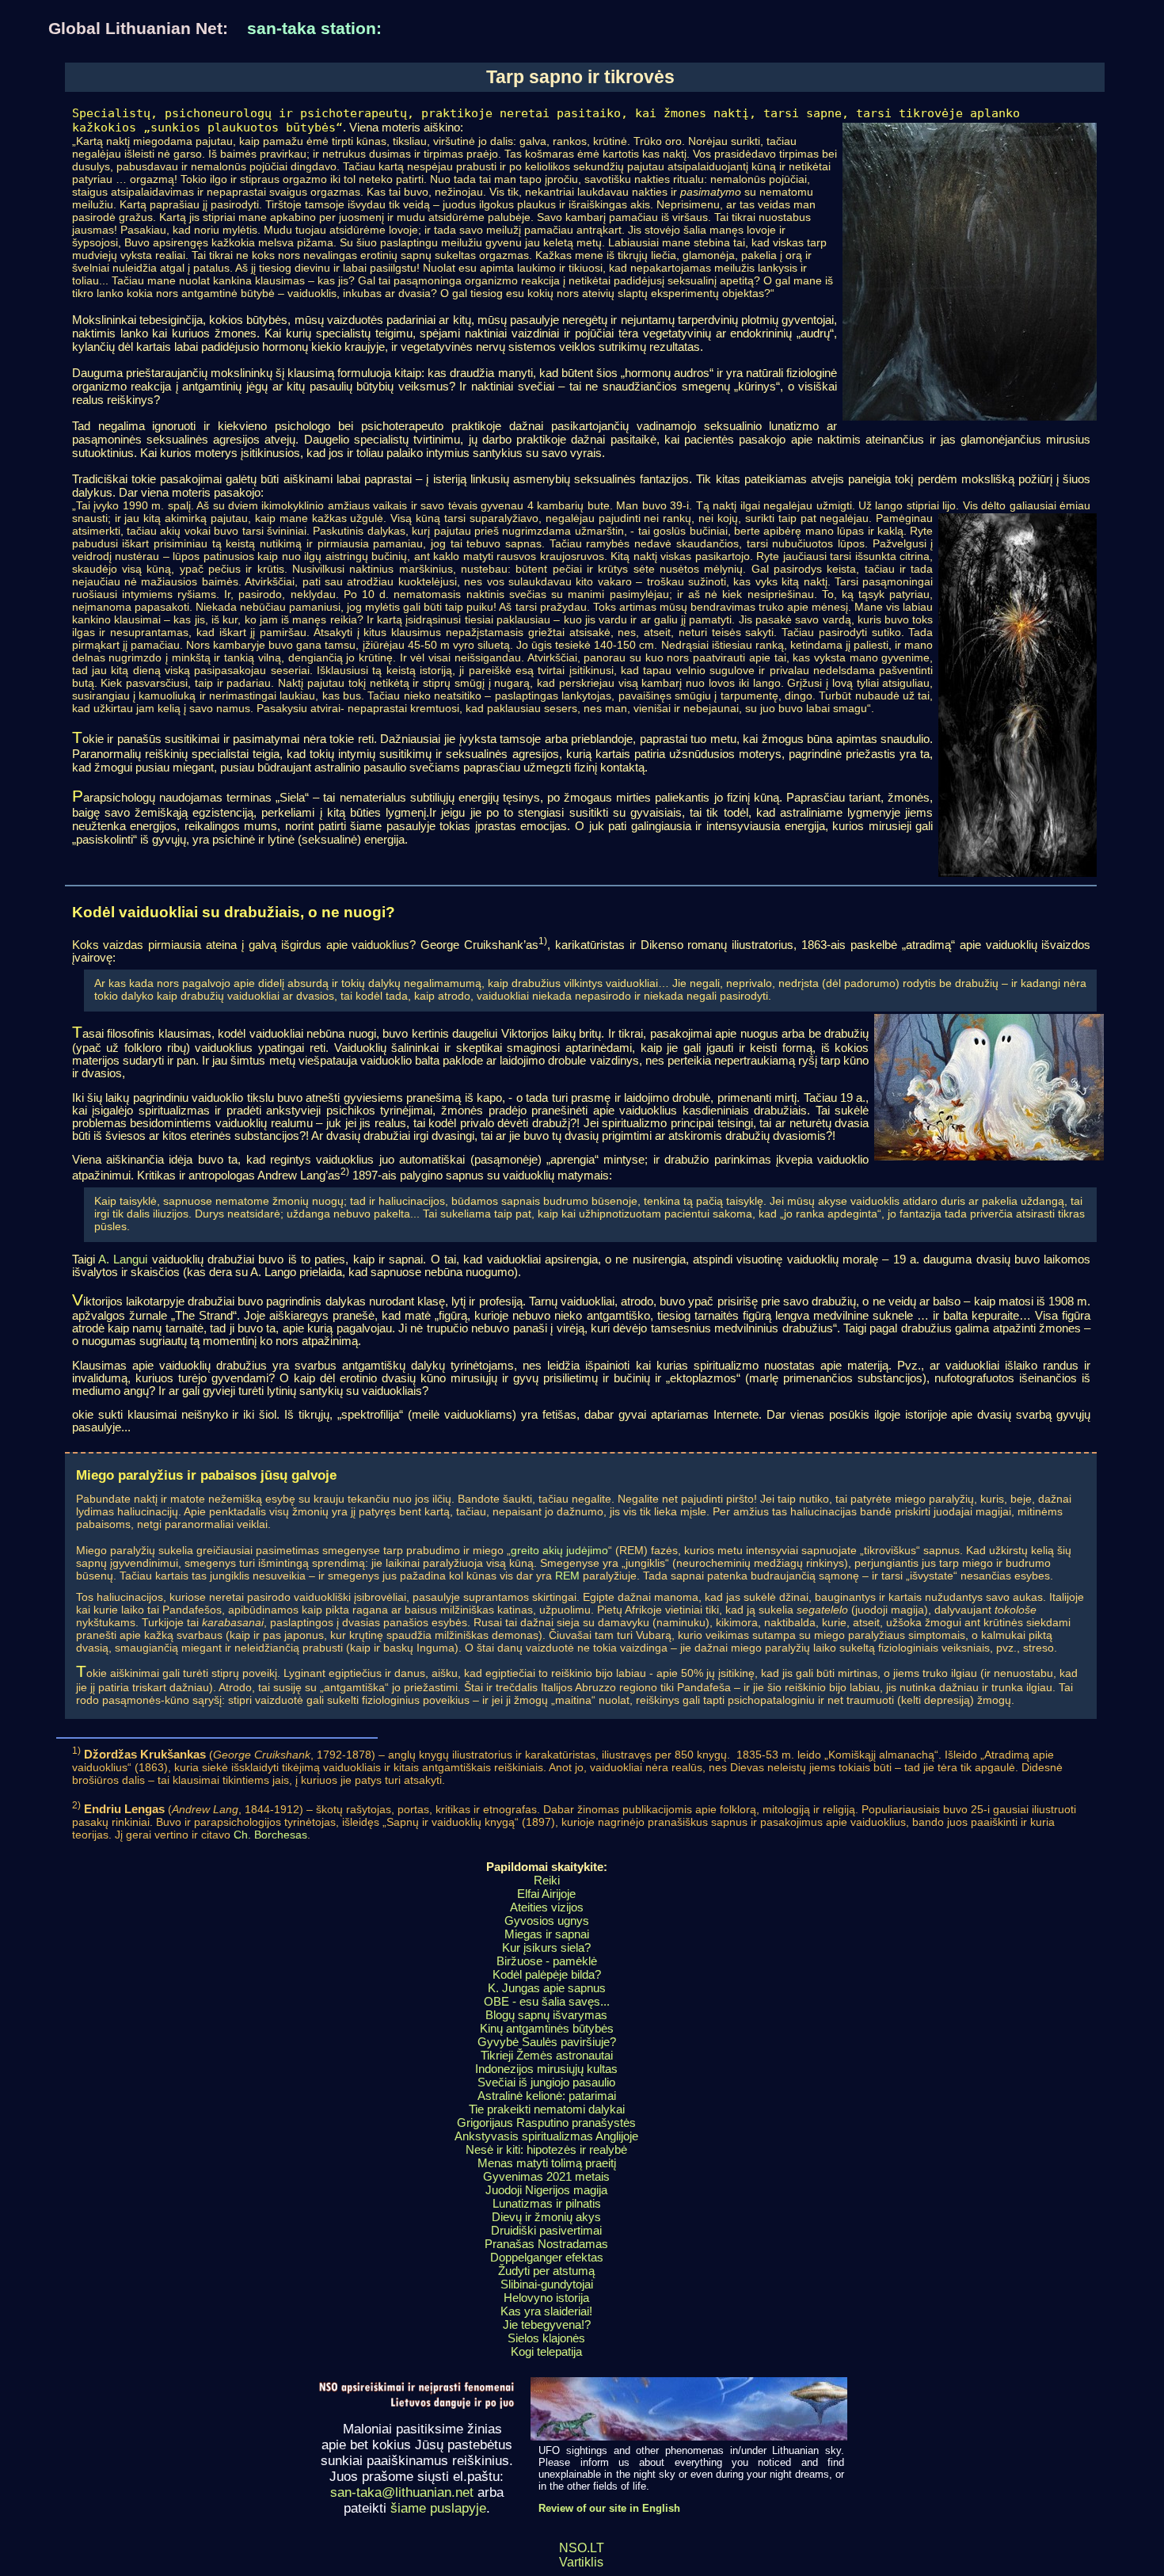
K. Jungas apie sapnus (547, 1988)
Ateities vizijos (547, 1907)
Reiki (547, 1880)
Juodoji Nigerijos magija (546, 2190)
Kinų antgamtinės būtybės (547, 2028)
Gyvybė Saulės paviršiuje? (547, 2042)
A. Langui (123, 1259)
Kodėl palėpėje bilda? (547, 1974)
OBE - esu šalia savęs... (547, 2001)
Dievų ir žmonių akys (546, 2217)
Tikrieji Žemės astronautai (547, 2055)
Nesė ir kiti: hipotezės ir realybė (546, 2149)
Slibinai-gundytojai (547, 2284)
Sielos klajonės (546, 2338)
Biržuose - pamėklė (547, 1961)
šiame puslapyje (438, 2508)
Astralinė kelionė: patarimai (547, 2096)
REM (567, 1576)
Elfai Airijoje (546, 1894)
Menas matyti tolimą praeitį (547, 2163)
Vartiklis (581, 2562)
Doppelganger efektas (547, 2257)
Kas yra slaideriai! (546, 2311)
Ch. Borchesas (270, 1835)
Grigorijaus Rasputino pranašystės (546, 2123)
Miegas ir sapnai (547, 1934)
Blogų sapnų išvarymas (546, 2015)
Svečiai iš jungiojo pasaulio (546, 2082)
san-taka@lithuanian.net (402, 2492)
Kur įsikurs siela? (546, 1947)
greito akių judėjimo (559, 1550)
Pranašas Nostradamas (546, 2244)
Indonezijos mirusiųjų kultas (546, 2069)
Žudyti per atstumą (546, 2271)
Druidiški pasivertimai (546, 2230)
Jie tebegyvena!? (547, 2324)
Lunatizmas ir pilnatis (547, 2203)
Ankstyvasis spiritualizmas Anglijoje (546, 2136)
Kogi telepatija (546, 2351)
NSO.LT (582, 2548)
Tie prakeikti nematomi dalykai (547, 2109)
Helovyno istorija (546, 2298)
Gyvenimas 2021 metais (546, 2176)
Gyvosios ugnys (547, 1921)
